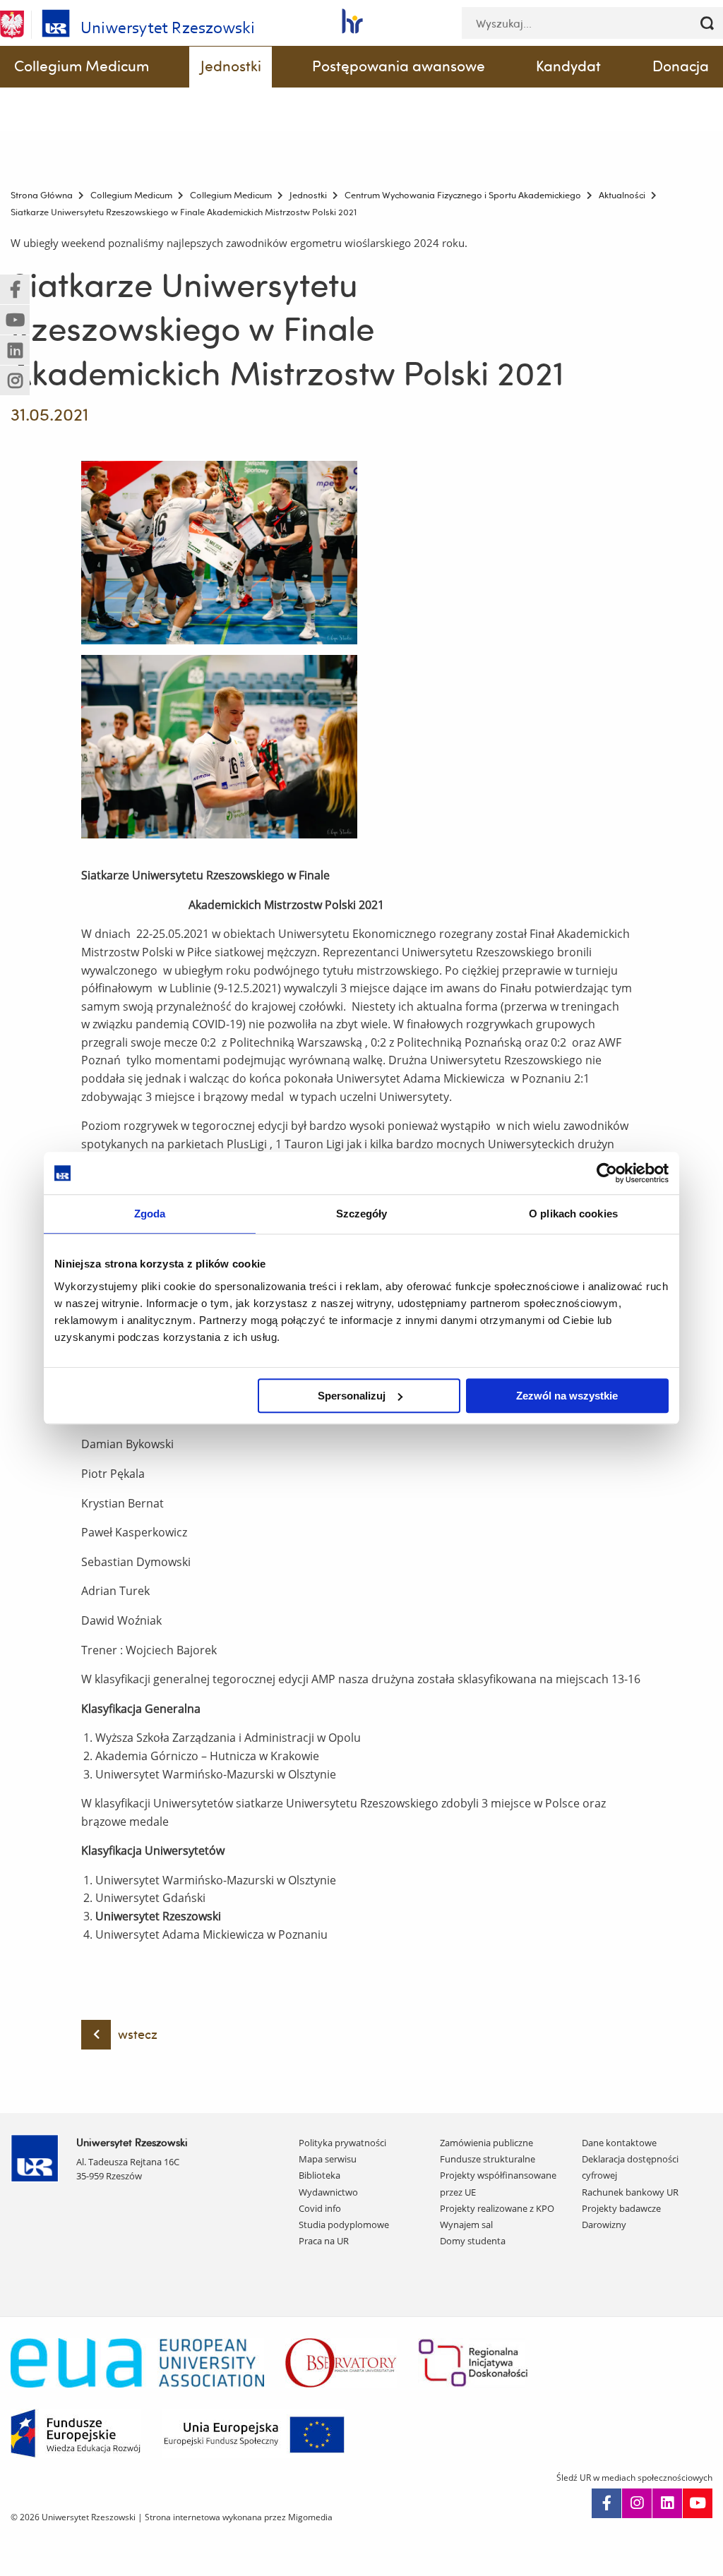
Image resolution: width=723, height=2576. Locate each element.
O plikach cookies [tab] (573, 1214)
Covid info (320, 2208)
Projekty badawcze (621, 2208)
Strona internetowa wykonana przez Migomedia (239, 2517)
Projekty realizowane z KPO (497, 2208)
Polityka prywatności (342, 2143)
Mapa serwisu (328, 2159)
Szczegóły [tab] (362, 1214)
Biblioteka (319, 2175)
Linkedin (667, 2503)
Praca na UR (324, 2241)
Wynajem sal (466, 2225)
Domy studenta (473, 2241)
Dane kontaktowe (619, 2143)
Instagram (637, 2503)
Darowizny (604, 2225)
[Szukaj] (707, 23)
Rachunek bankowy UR (630, 2192)
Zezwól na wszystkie (567, 1396)
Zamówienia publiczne (486, 2143)
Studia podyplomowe (344, 2225)
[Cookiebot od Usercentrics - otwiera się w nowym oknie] (607, 1173)
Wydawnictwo (328, 2192)
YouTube (698, 2503)
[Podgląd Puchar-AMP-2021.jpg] (219, 553)
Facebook (607, 2503)
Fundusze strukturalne (488, 2159)
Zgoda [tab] (150, 1214)
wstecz (138, 2034)
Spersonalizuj (352, 1396)
